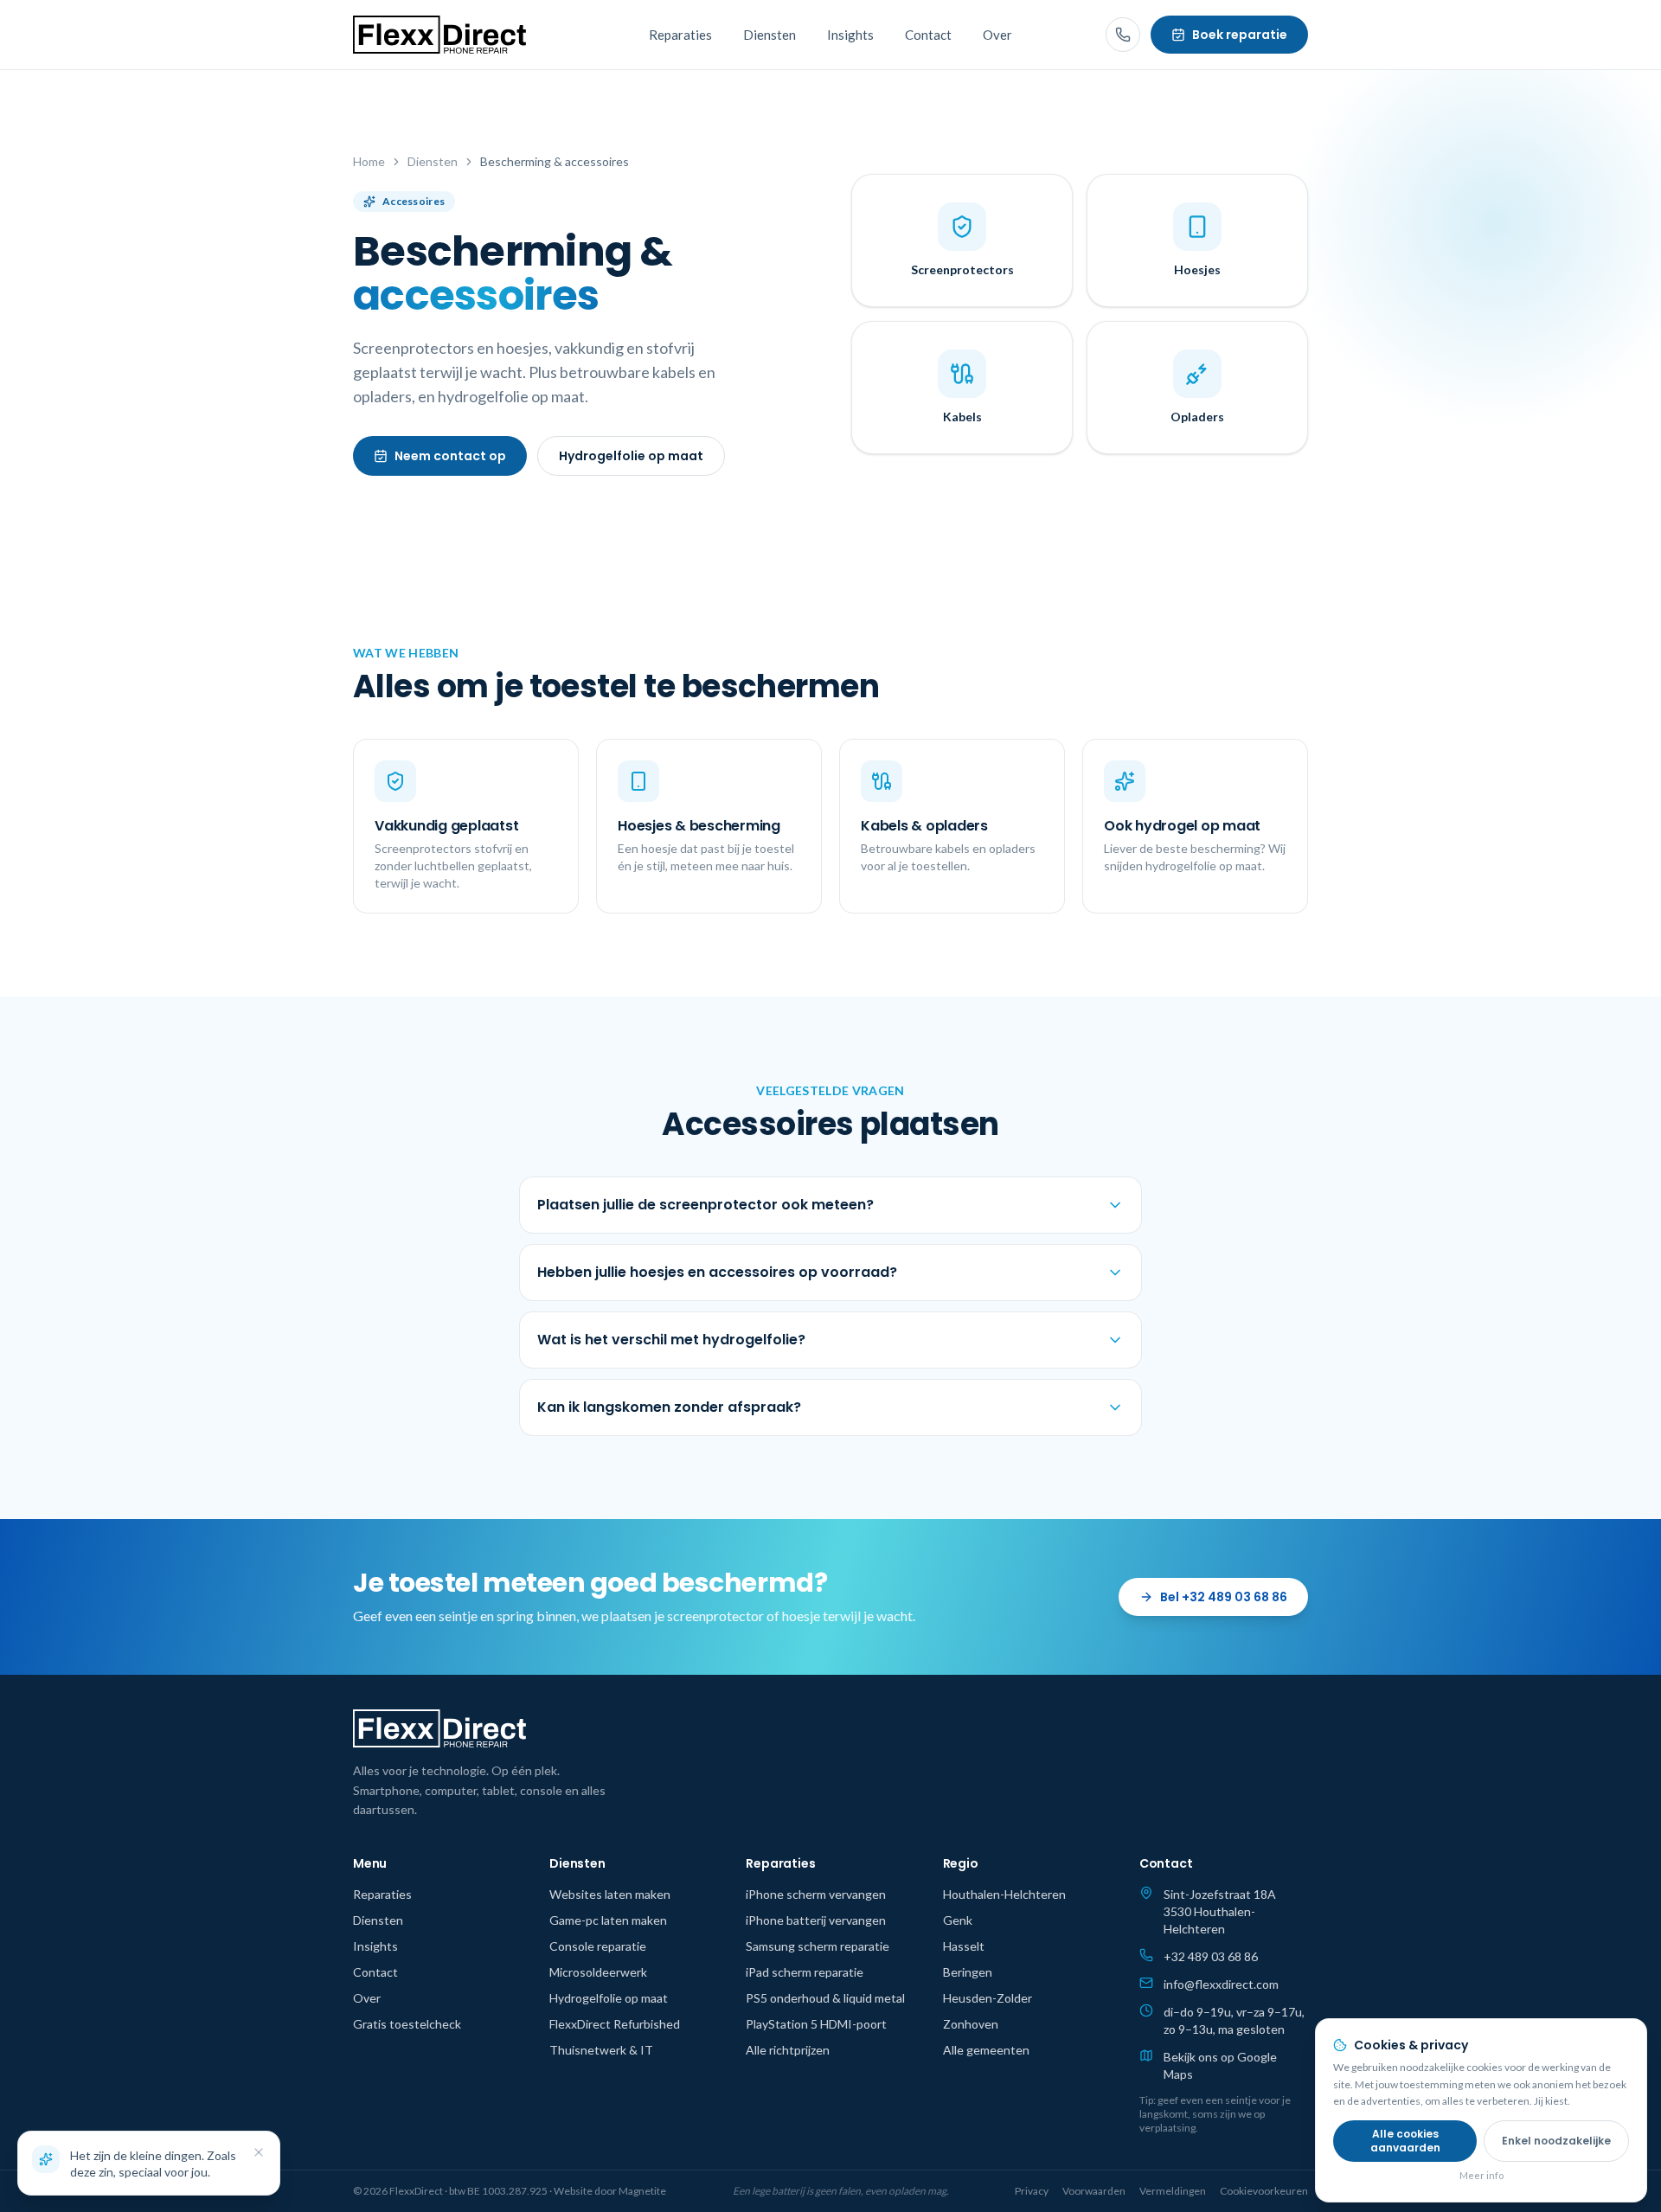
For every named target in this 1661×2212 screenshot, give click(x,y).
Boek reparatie (1240, 35)
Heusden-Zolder (988, 1998)
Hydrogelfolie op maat (631, 456)
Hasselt (964, 1946)
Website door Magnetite (610, 2191)
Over (997, 35)
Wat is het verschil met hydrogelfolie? (671, 1340)
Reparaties (680, 35)
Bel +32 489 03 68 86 (1224, 1597)
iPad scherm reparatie (805, 1972)
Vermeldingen (1173, 2191)
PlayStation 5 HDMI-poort (816, 2024)
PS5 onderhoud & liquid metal (825, 1998)
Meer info (1481, 2174)
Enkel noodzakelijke (1556, 2140)
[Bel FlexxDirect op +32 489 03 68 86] (1123, 35)
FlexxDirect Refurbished (615, 2024)
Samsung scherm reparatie (818, 1946)
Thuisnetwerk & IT (601, 2050)
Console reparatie (598, 1946)
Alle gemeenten (986, 2050)
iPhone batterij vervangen (816, 1920)
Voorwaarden (1094, 2191)
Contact (928, 35)
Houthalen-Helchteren (1004, 1894)
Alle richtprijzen (788, 2050)
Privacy (1032, 2191)
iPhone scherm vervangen (816, 1894)
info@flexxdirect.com (1221, 1984)
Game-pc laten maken (608, 1920)
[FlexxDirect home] (439, 35)
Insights (850, 35)
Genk (958, 1920)
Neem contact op (450, 456)
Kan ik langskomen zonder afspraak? (669, 1407)
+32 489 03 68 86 (1211, 1956)
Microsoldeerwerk (598, 1972)
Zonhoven (971, 2024)
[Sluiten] (259, 2152)
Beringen (968, 1972)
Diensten (770, 35)
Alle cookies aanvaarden (1405, 2140)
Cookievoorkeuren (1264, 2191)
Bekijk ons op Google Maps (1220, 2065)
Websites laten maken (610, 1894)
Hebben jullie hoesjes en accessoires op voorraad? (717, 1272)
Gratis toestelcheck (407, 2024)
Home (369, 161)
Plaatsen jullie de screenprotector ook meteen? (705, 1205)
